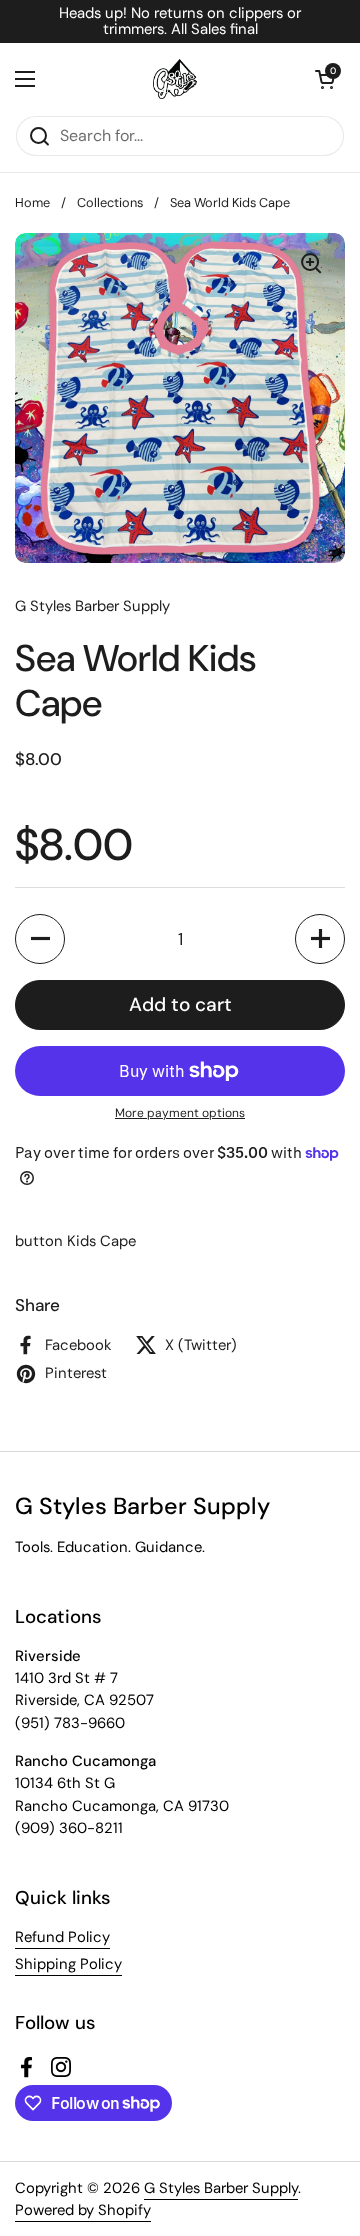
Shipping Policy (68, 1964)
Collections (110, 202)
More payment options (180, 1113)
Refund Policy (62, 1937)
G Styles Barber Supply (221, 2188)
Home (32, 202)
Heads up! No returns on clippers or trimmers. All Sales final (180, 21)
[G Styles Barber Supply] (175, 79)
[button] (325, 79)
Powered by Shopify (83, 2210)
